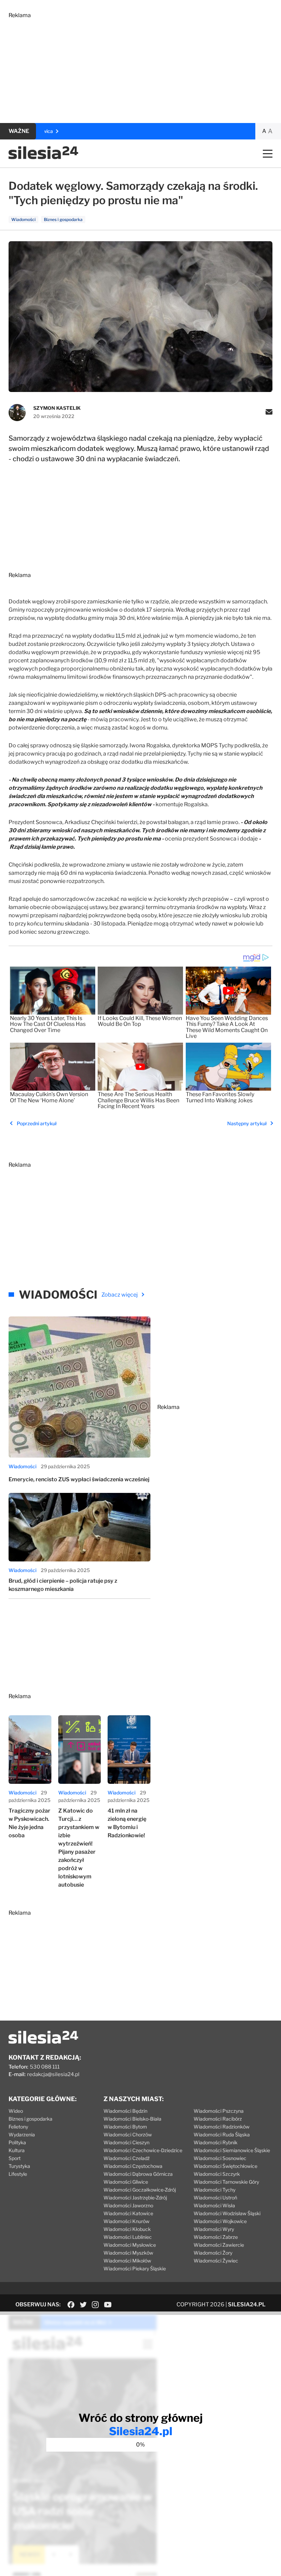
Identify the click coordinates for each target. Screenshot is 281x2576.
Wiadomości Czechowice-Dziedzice (143, 2150)
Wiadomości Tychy (215, 2190)
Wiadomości (22, 1466)
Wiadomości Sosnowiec (220, 2158)
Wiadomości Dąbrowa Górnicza (138, 2174)
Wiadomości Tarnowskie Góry (226, 2182)
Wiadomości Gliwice (126, 2182)
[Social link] (71, 2305)
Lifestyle (18, 2174)
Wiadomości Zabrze (216, 2237)
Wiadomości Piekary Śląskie (135, 2268)
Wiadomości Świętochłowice (225, 2166)
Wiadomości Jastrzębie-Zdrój (135, 2198)
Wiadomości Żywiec (216, 2261)
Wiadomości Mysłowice (130, 2245)
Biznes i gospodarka (30, 2119)
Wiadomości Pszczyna (219, 2111)
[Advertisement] (140, 66)
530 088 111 (45, 2067)
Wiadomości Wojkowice (220, 2221)
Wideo (16, 2111)
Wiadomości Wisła (214, 2205)
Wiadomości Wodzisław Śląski (227, 2213)
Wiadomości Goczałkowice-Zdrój (140, 2190)
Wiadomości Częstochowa (133, 2166)
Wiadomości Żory (213, 2253)
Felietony (18, 2127)
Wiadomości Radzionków (222, 2127)
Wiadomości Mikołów (127, 2261)
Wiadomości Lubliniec (128, 2237)
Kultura (17, 2150)
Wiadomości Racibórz (218, 2119)
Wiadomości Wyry (214, 2229)
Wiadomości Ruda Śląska (222, 2135)
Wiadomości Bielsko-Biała (132, 2119)
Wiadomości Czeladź (127, 2158)
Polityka (17, 2142)
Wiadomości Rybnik (216, 2142)
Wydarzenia (22, 2135)
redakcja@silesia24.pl (53, 2074)
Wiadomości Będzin (125, 2111)
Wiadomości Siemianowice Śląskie (232, 2150)
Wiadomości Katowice (128, 2213)
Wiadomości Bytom (125, 2127)
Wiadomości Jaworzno (128, 2205)
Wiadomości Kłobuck (127, 2229)
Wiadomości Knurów (126, 2221)
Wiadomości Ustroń (215, 2198)
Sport (15, 2158)
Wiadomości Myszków (128, 2253)
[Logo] (43, 157)
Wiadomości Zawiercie (219, 2245)
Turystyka (19, 2166)
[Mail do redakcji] (269, 413)
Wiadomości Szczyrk (217, 2174)
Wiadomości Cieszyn (126, 2142)
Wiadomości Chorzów (128, 2135)
